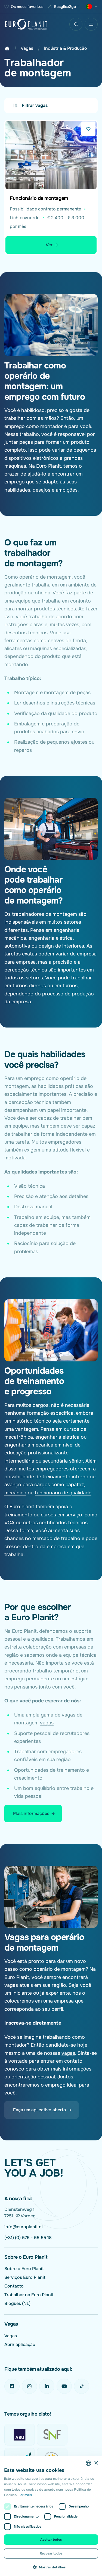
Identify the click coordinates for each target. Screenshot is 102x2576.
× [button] (96, 2463)
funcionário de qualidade (63, 1493)
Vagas (27, 48)
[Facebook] (12, 2386)
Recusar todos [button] (51, 2553)
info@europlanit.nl (24, 2227)
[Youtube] (64, 2386)
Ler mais (25, 2495)
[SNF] (52, 2435)
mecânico (15, 1493)
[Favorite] (88, 129)
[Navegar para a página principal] (26, 24)
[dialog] (51, 2516)
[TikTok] (82, 2386)
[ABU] (20, 2435)
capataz (75, 1485)
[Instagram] (29, 2386)
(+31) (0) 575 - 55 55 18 (28, 2238)
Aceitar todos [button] (51, 2540)
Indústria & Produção (66, 48)
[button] (51, 2567)
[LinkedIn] (47, 2386)
